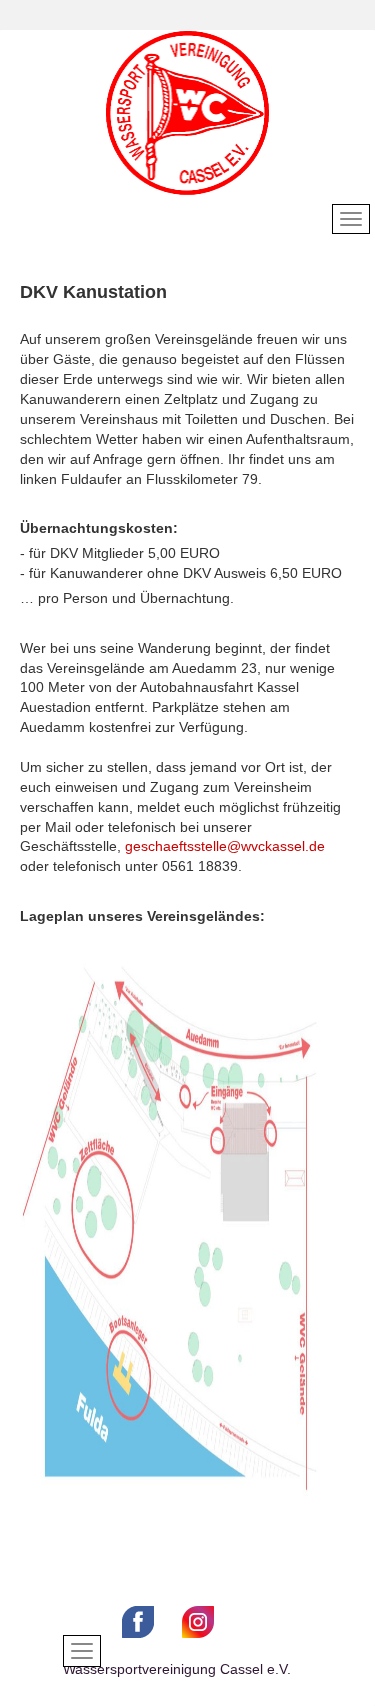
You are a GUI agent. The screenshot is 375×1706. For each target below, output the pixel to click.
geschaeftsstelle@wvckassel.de (225, 846)
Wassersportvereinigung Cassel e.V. (177, 1669)
